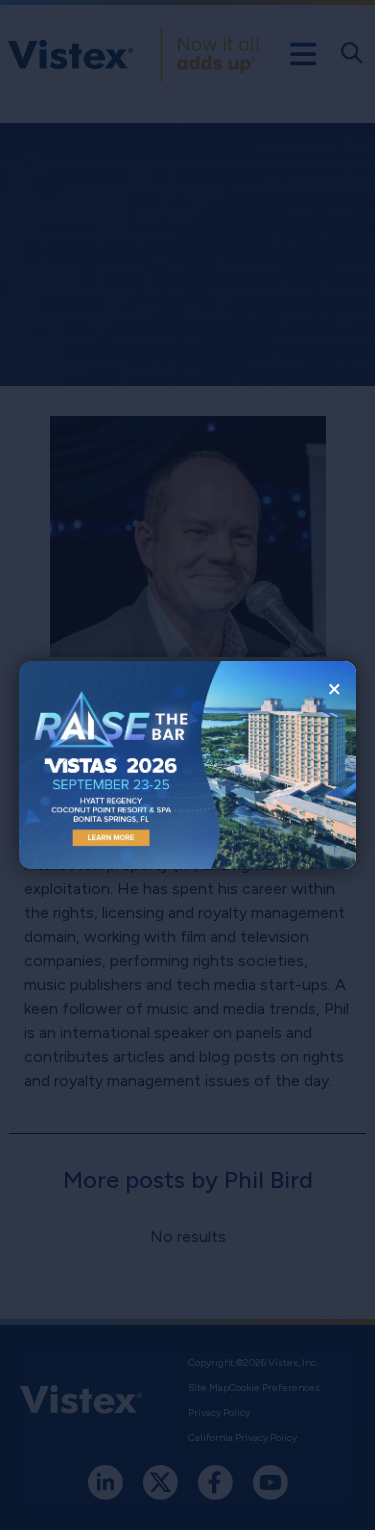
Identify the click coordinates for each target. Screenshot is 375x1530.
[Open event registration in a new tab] (103, 764)
